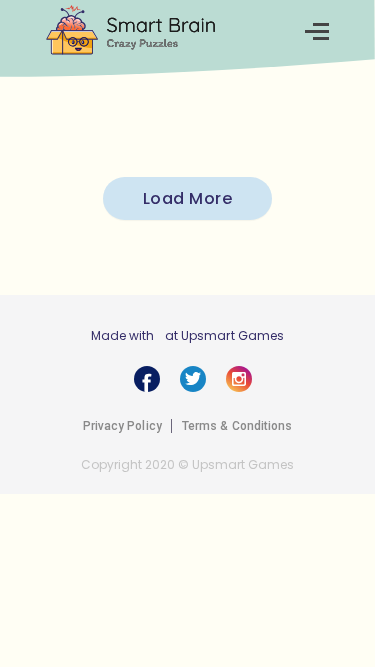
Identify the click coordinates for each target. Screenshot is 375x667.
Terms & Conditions (237, 426)
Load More (188, 198)
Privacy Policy (122, 426)
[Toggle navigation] (317, 31)
